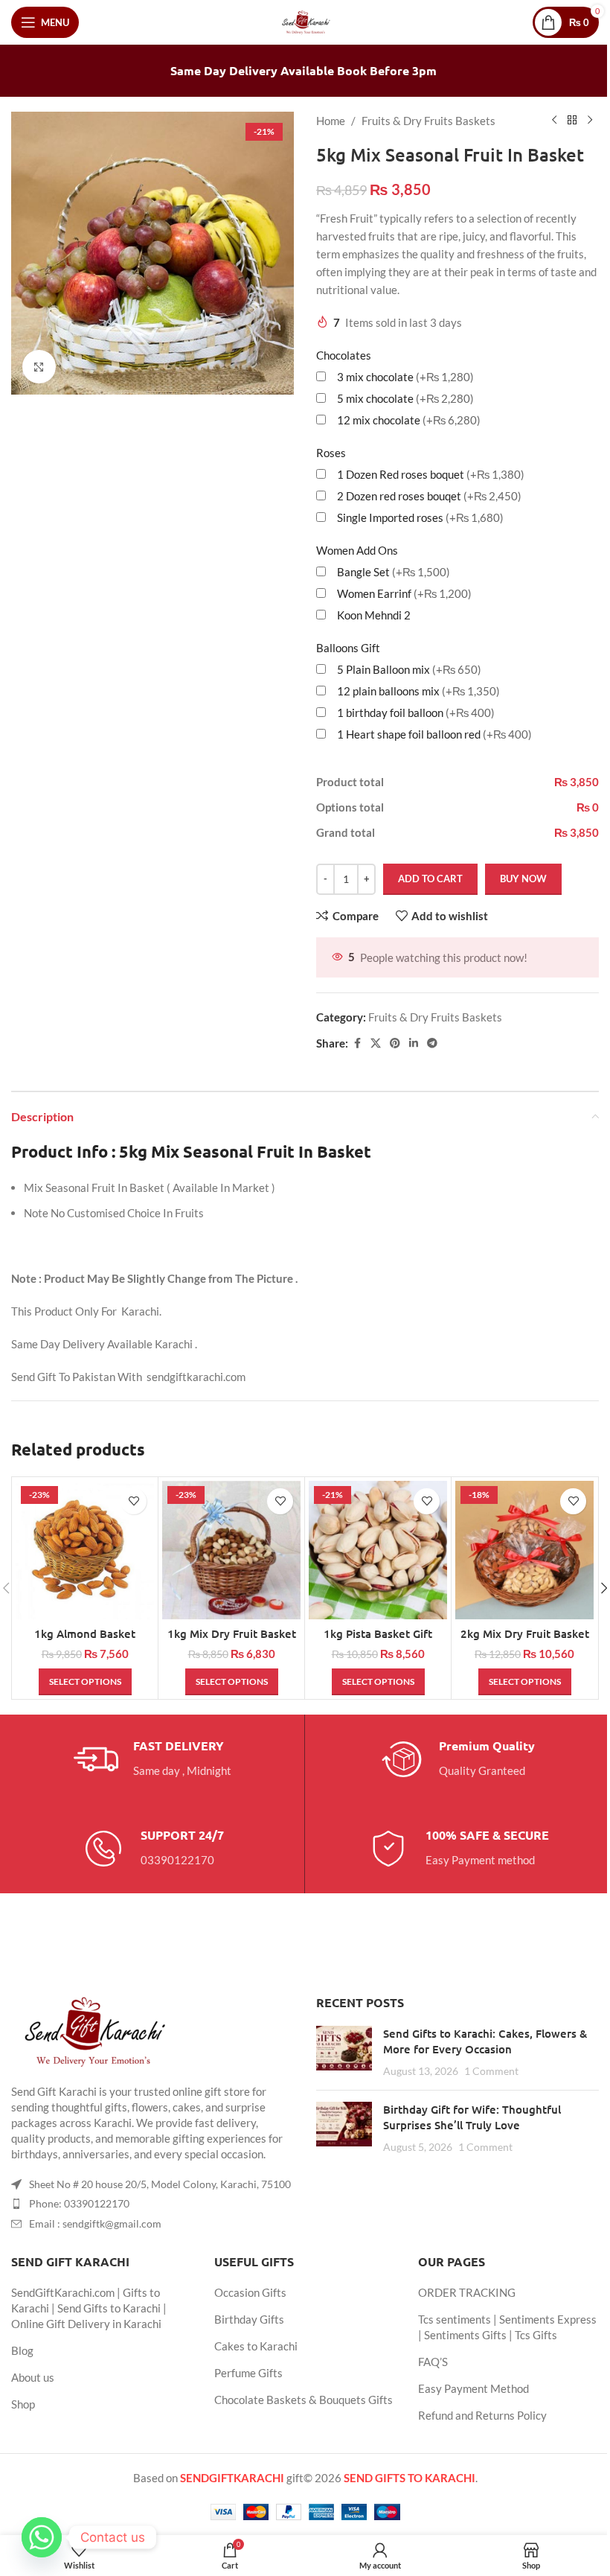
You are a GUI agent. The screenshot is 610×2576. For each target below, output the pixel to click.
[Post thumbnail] (344, 2052)
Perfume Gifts (248, 2373)
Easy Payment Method (473, 2388)
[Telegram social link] (432, 1043)
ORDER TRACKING (467, 2292)
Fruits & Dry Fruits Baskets (428, 121)
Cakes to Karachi (256, 2346)
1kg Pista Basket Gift (378, 1633)
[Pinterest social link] (395, 1043)
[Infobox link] (152, 1759)
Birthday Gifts (249, 2319)
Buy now (523, 879)
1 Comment (491, 2071)
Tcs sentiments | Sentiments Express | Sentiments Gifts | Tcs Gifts (507, 2327)
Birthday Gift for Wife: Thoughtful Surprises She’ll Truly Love (472, 2117)
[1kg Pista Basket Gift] (378, 1550)
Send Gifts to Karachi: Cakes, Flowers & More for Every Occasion (485, 2041)
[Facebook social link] (357, 1043)
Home (331, 121)
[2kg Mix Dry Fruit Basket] (524, 1550)
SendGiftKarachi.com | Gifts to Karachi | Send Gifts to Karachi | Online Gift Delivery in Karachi (89, 2308)
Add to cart (430, 879)
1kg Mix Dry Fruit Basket (232, 1633)
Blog (22, 2350)
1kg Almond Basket (85, 1633)
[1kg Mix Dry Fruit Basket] (231, 1550)
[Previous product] (554, 121)
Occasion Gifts (250, 2292)
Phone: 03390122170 (79, 2203)
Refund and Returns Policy (482, 2415)
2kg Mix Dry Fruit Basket (525, 1633)
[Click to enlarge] (39, 367)
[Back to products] (572, 121)
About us (33, 2377)
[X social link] (376, 1043)
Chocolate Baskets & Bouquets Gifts (304, 2400)
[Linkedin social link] (414, 1043)
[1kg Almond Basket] (85, 1550)
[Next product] (590, 121)
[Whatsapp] (42, 2537)
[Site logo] (305, 21)
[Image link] (93, 2030)
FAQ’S (433, 2362)
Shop (23, 2404)
